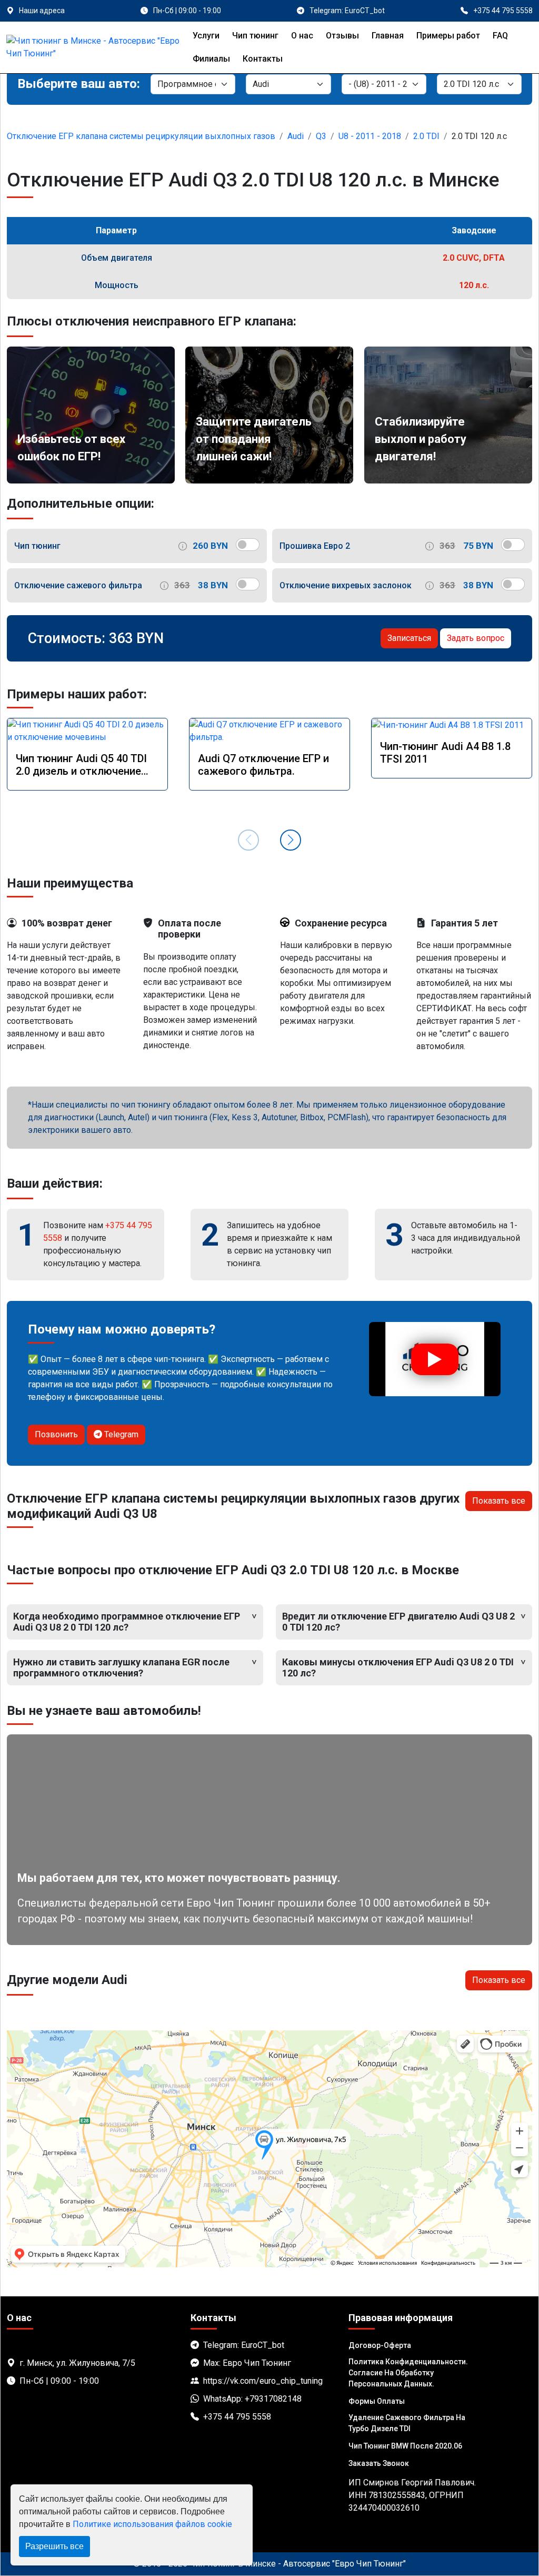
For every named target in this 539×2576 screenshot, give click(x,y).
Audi (296, 136)
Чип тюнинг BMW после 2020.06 (405, 2446)
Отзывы (342, 36)
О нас (302, 36)
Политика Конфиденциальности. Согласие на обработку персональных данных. (408, 2373)
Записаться (409, 638)
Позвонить (56, 1434)
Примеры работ (448, 36)
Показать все (499, 1501)
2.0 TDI (426, 136)
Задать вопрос (476, 638)
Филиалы (211, 59)
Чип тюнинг (255, 36)
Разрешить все (54, 2546)
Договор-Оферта (380, 2345)
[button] (291, 840)
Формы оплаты (377, 2401)
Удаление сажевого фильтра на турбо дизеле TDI (407, 2423)
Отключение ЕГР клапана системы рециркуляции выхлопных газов (141, 136)
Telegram (120, 1434)
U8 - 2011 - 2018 (370, 136)
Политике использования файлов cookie (152, 2524)
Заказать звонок (379, 2463)
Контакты (263, 59)
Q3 (321, 136)
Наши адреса (42, 11)
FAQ (500, 36)
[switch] (248, 545)
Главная (388, 36)
